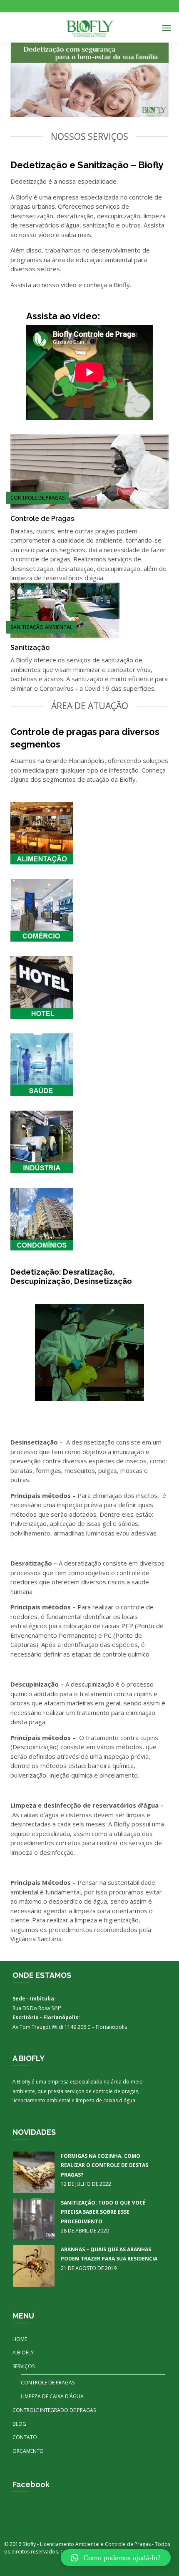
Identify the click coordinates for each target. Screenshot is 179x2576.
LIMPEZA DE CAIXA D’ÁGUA (52, 2396)
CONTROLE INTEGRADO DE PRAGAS (54, 2410)
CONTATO (25, 2437)
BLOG (19, 2424)
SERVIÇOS (24, 2366)
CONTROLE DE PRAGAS (48, 2383)
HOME (20, 2339)
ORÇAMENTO (28, 2451)
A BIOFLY (23, 2352)
